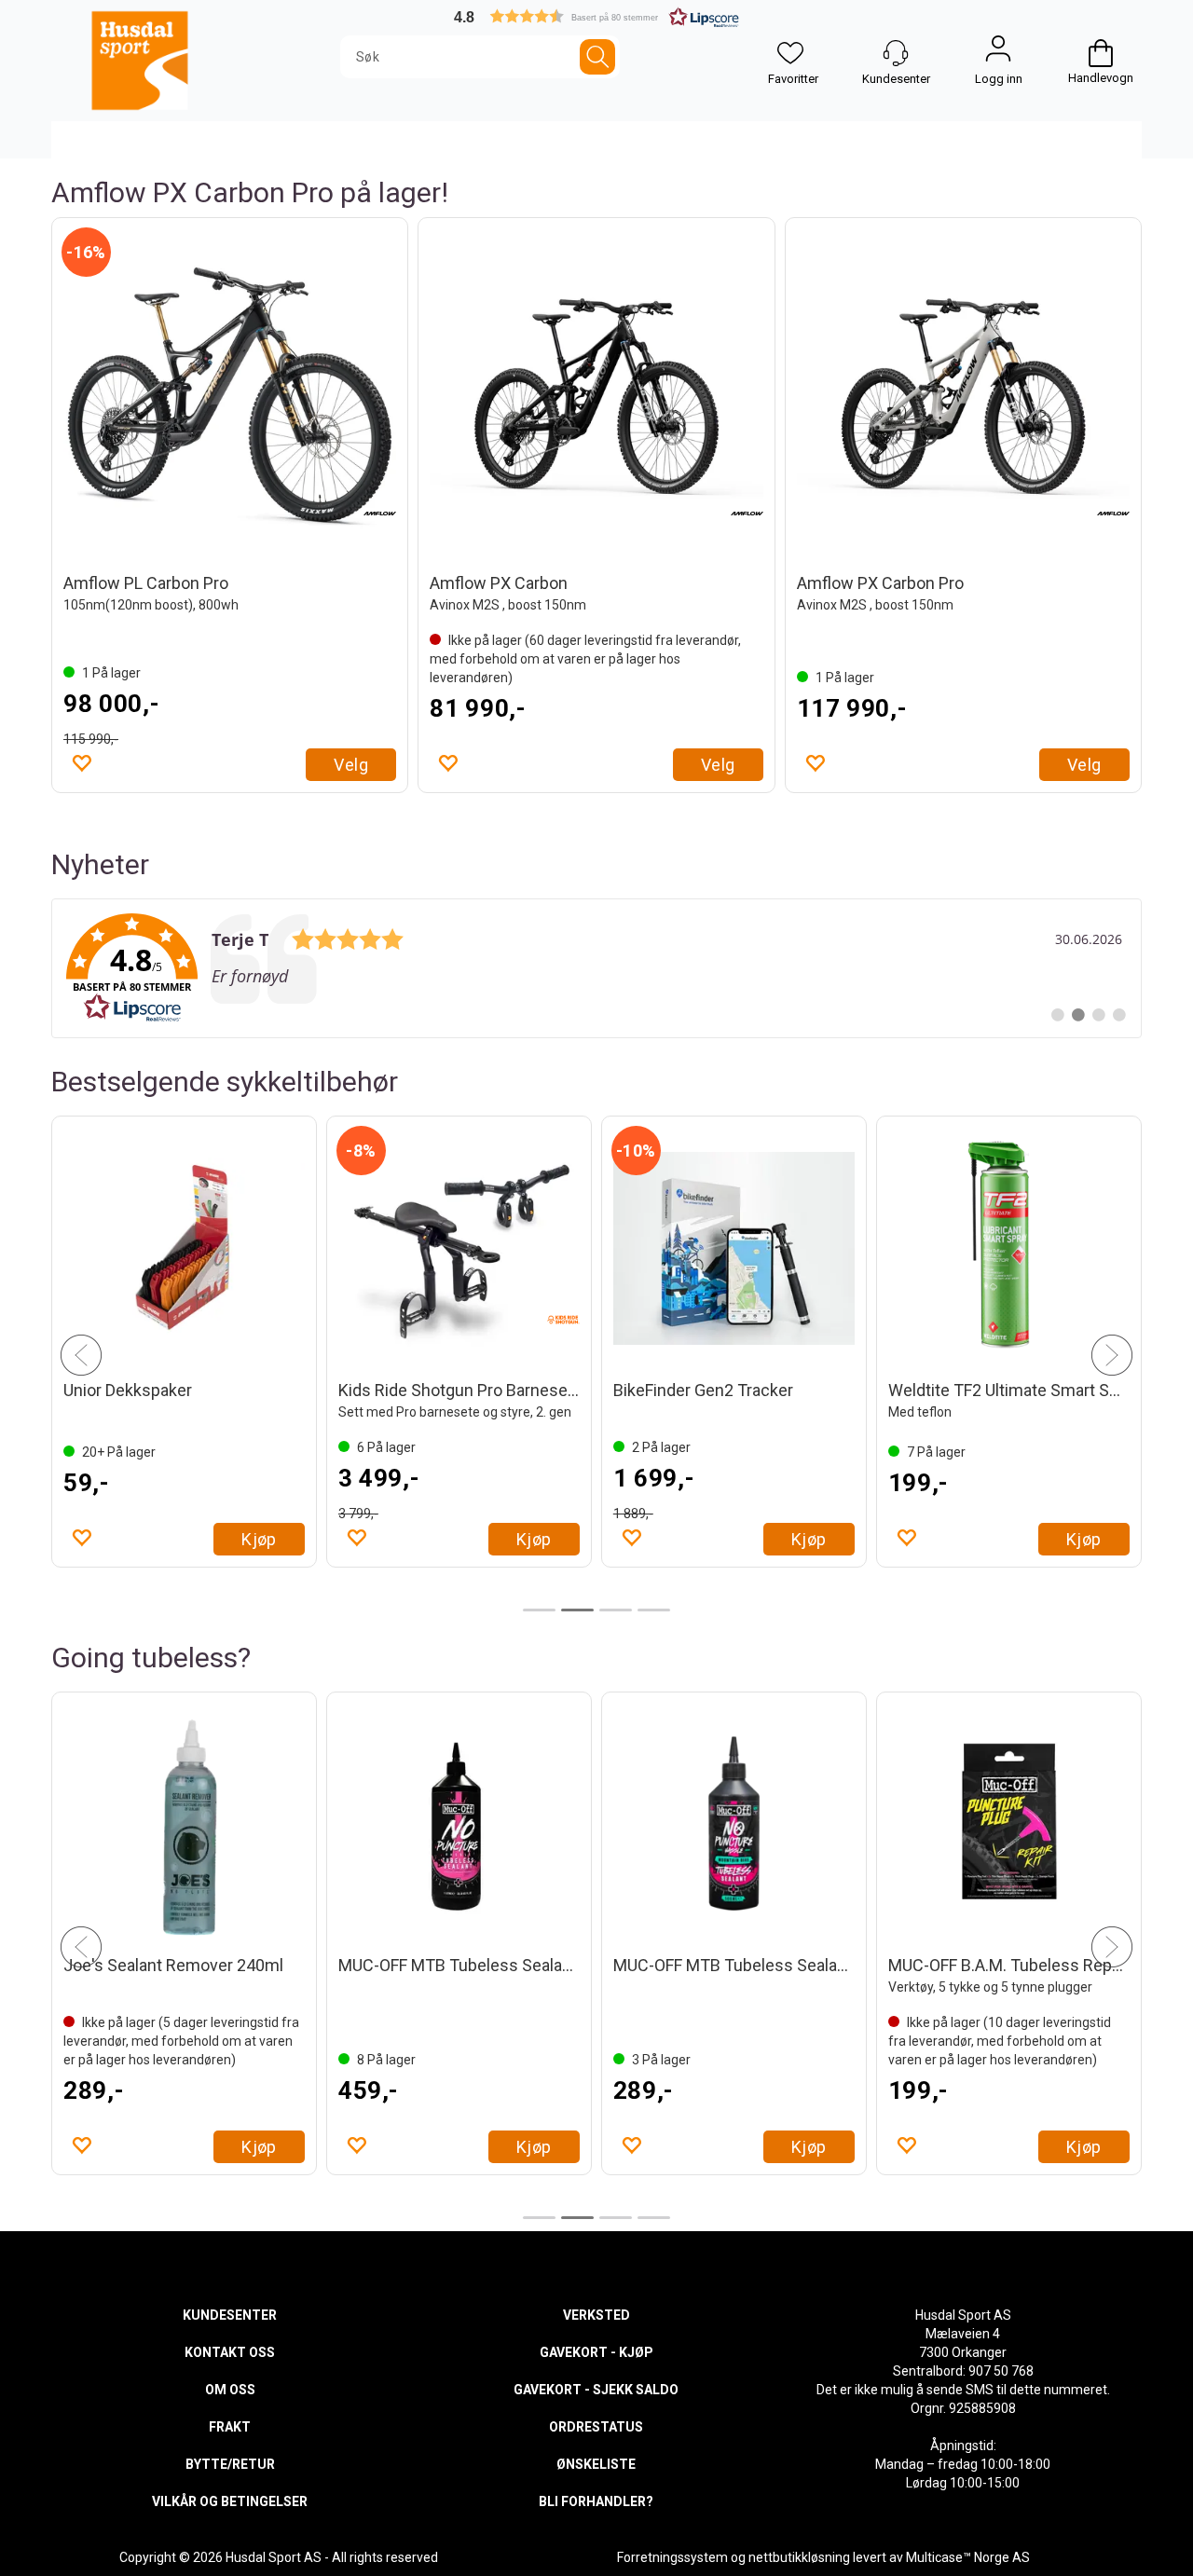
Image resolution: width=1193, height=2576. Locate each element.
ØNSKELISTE (596, 2464)
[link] (596, 968)
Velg (351, 765)
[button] (596, 16)
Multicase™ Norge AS (968, 2557)
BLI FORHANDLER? (596, 2501)
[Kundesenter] (896, 53)
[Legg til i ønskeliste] (81, 762)
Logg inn (998, 53)
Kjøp (259, 1539)
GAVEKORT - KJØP (596, 2352)
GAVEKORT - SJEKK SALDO (596, 2390)
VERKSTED (596, 2315)
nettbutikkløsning (799, 2557)
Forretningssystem (672, 2557)
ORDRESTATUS (596, 2427)
